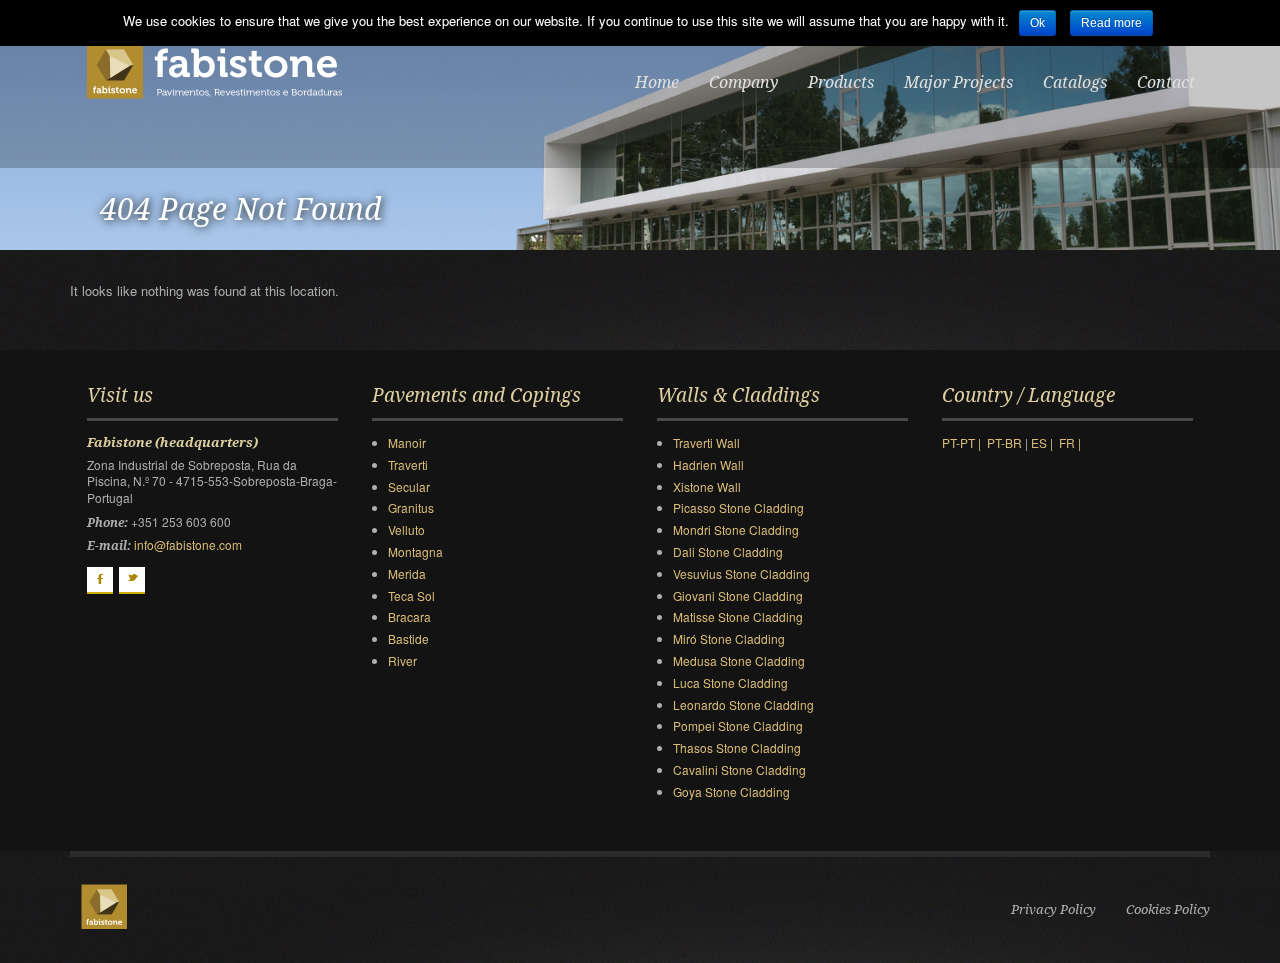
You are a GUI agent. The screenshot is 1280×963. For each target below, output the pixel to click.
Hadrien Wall (708, 464)
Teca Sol (411, 595)
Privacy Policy (1053, 909)
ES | (1045, 442)
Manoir (407, 442)
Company (743, 82)
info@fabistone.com (188, 544)
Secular (409, 486)
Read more (1111, 23)
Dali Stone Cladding (728, 551)
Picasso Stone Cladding (738, 507)
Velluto (406, 529)
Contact (1166, 82)
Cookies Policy (1168, 909)
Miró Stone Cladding (729, 638)
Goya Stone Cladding (731, 791)
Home (657, 82)
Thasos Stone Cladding (737, 747)
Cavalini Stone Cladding (739, 769)
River (402, 660)
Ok (1037, 23)
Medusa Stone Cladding (739, 660)
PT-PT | (964, 442)
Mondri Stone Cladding (736, 529)
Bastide (408, 638)
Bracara (409, 616)
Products (841, 82)
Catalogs (1075, 82)
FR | (1073, 442)
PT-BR (1006, 442)
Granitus (411, 507)
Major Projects (958, 82)
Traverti (408, 464)
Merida (407, 573)
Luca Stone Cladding (730, 682)
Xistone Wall (707, 486)
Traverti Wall (706, 442)
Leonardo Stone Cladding (743, 704)
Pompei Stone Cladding (738, 725)
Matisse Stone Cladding (738, 616)
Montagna (415, 551)
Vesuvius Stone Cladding (741, 573)
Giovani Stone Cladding (738, 595)
